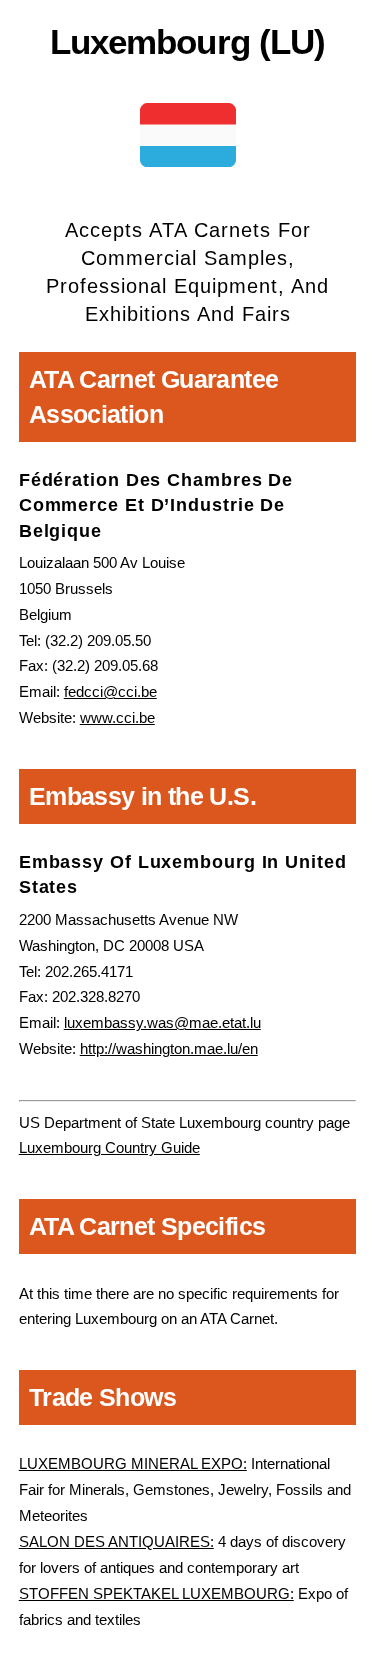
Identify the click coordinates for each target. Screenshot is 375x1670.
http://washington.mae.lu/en (169, 1048)
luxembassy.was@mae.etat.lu (162, 1022)
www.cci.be (117, 717)
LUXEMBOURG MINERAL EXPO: (133, 1463)
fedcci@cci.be (110, 691)
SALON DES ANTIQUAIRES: (116, 1541)
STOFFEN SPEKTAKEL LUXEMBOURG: (156, 1593)
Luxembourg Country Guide (109, 1147)
